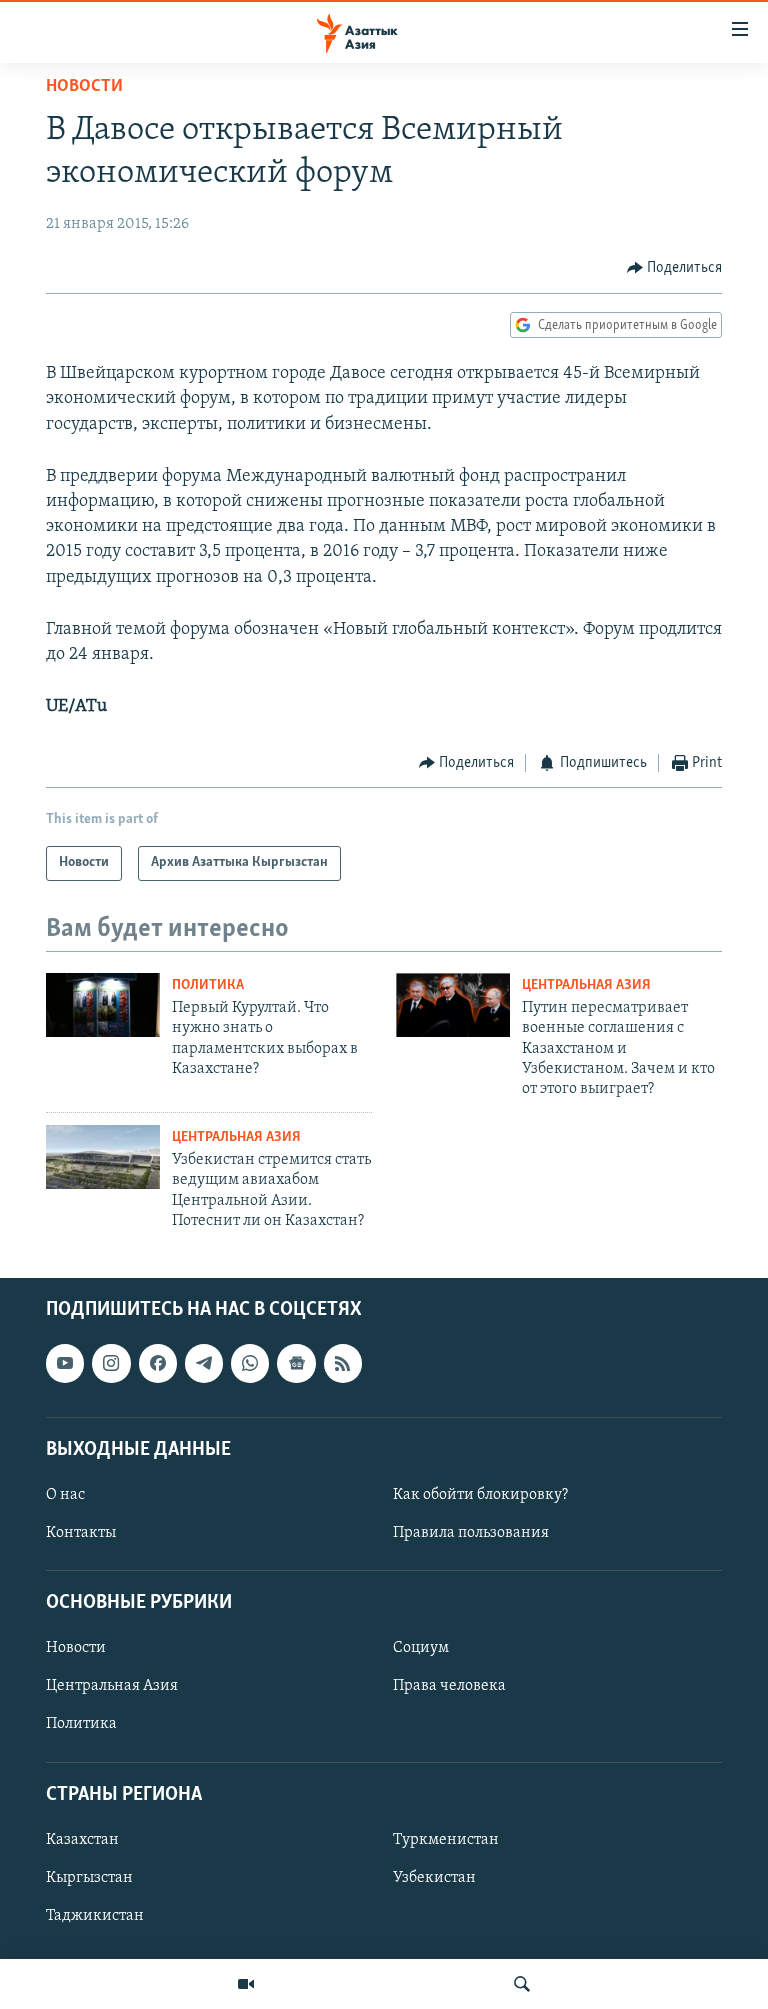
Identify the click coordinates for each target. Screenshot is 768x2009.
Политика (208, 985)
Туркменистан (446, 1839)
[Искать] (522, 1984)
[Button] (675, 268)
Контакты (81, 1533)
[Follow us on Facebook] (158, 1363)
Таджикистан (95, 1916)
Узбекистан (434, 1877)
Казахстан (82, 1839)
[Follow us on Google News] (296, 1363)
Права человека (449, 1686)
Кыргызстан (89, 1877)
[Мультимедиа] (246, 1984)
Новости (84, 87)
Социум (421, 1648)
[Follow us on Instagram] (111, 1363)
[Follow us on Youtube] (65, 1363)
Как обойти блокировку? (480, 1495)
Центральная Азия (586, 985)
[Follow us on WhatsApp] (250, 1363)
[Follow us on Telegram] (204, 1363)
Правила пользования (471, 1533)
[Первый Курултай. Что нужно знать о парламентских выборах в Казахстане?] (103, 1005)
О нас (65, 1495)
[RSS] (343, 1363)
